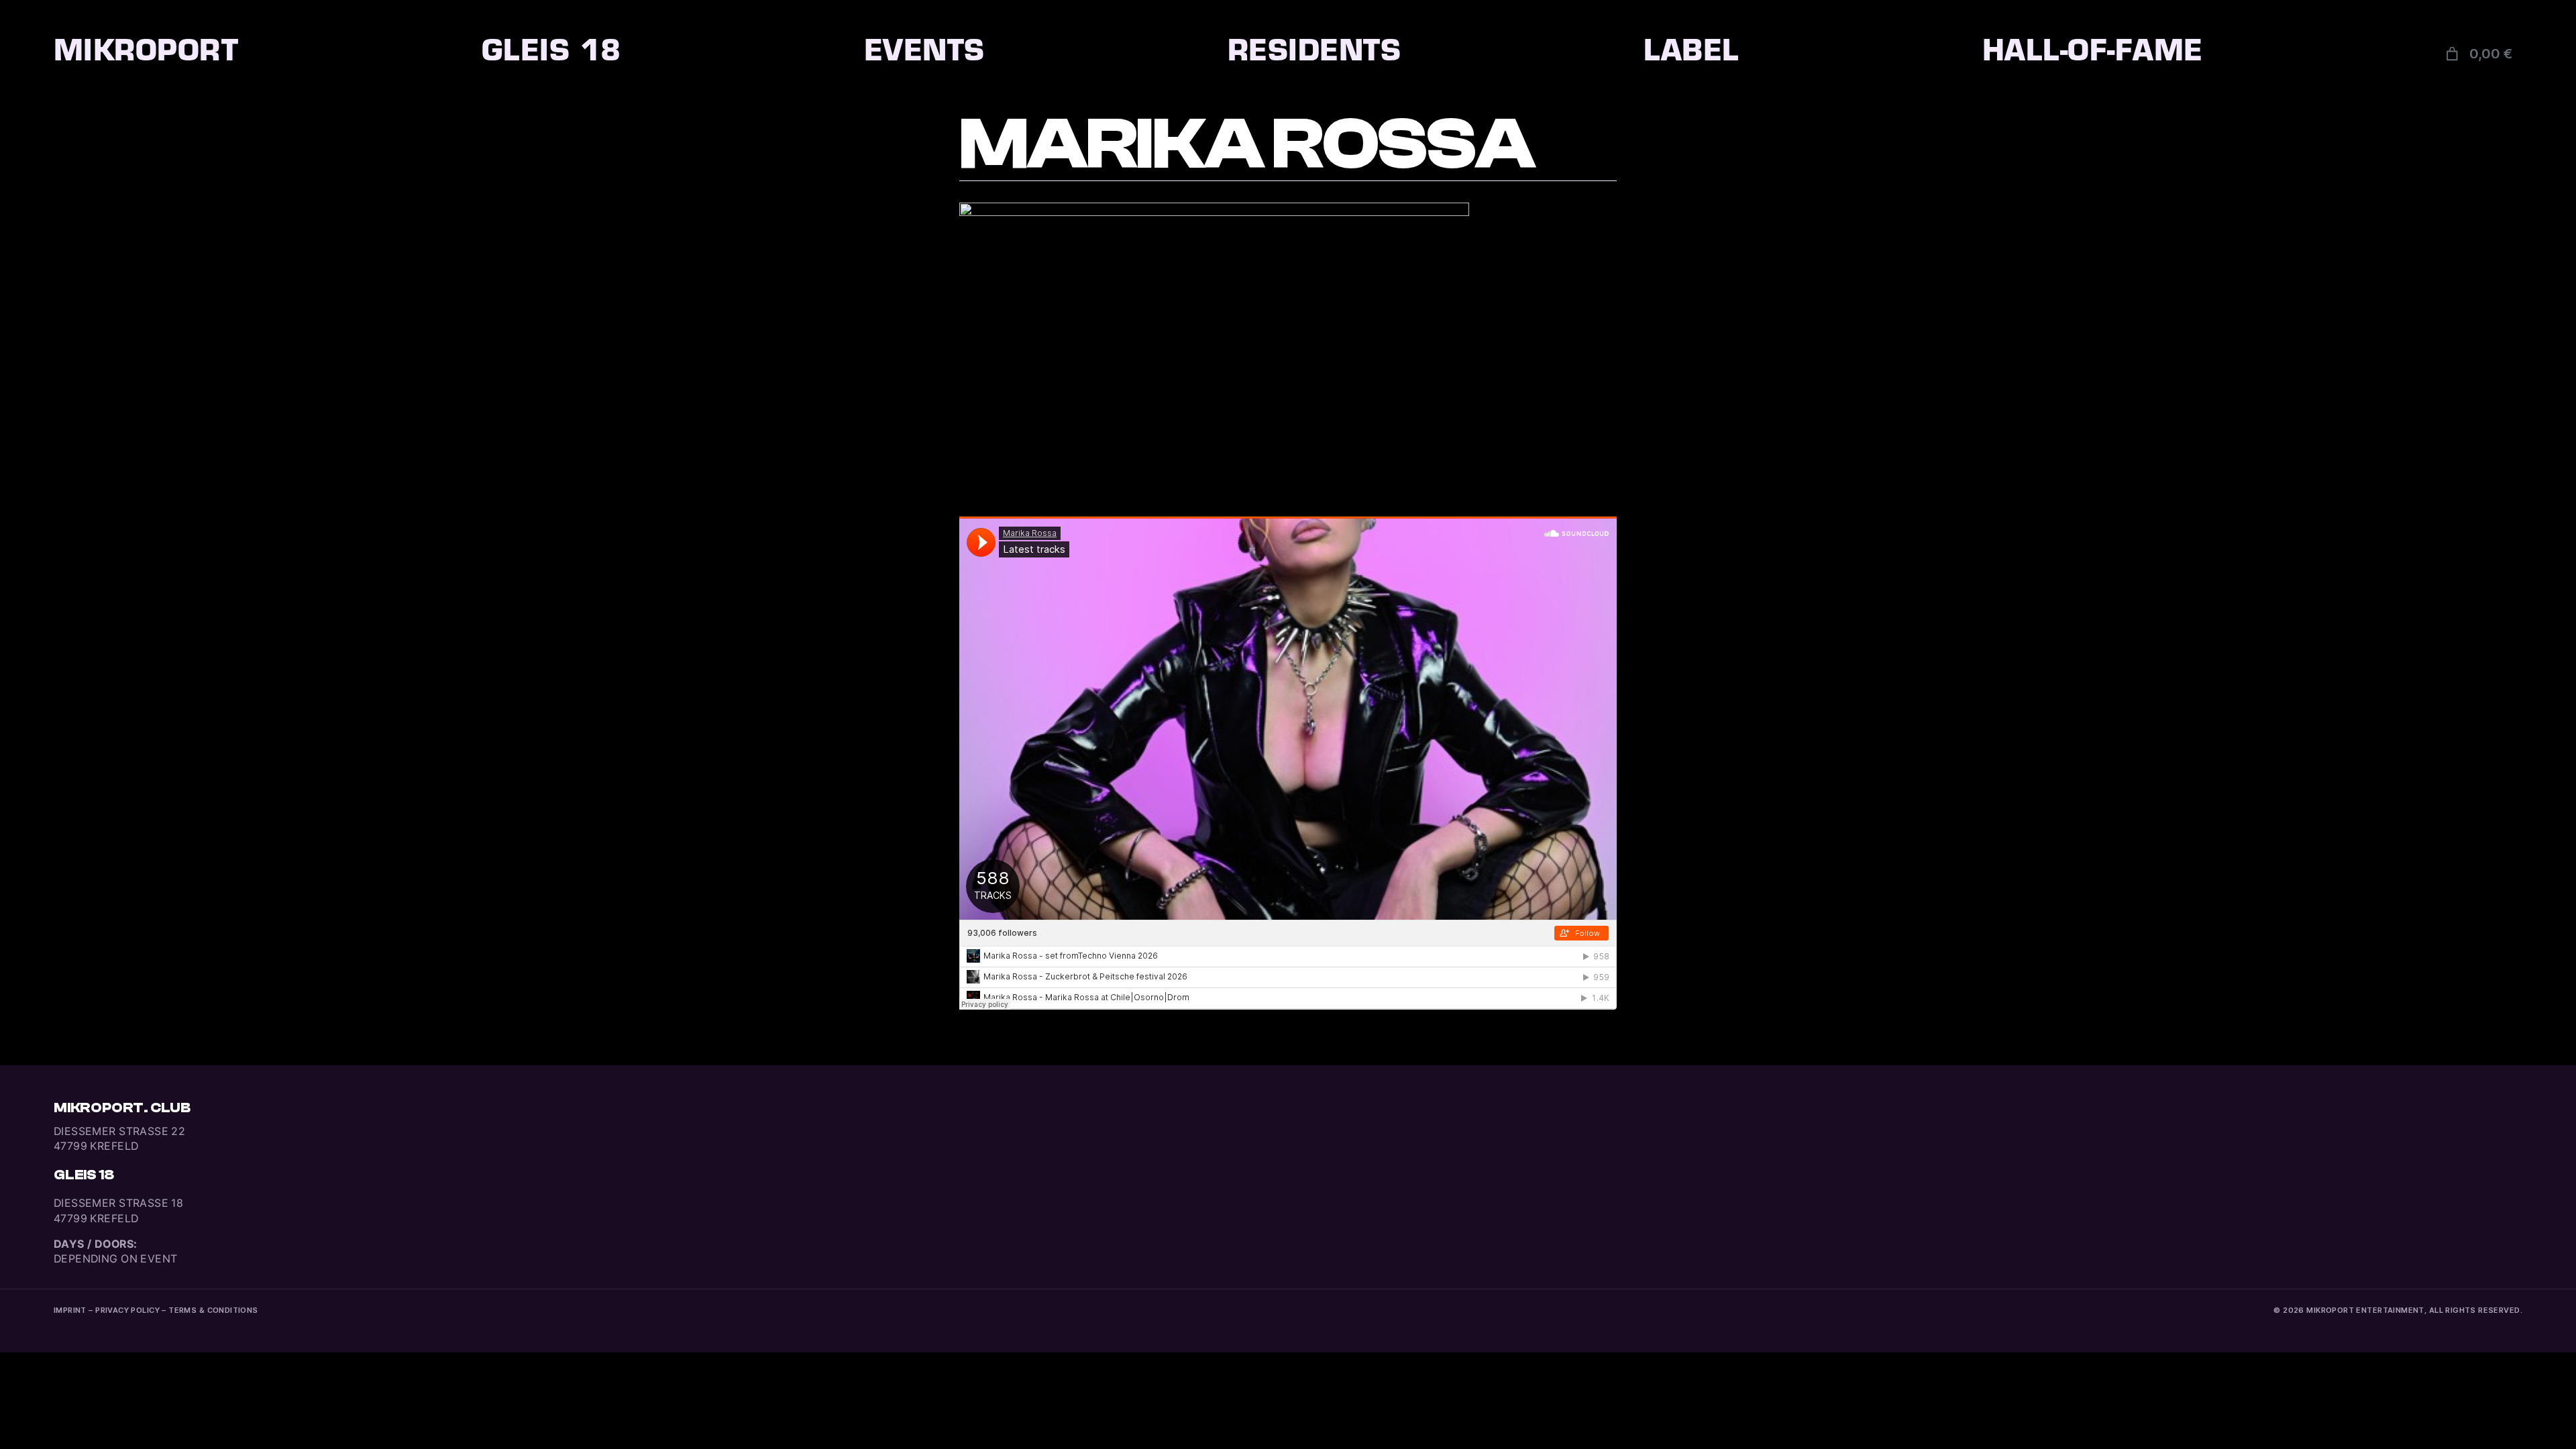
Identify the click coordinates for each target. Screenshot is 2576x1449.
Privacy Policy (127, 1310)
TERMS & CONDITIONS (213, 1310)
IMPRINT (70, 1310)
